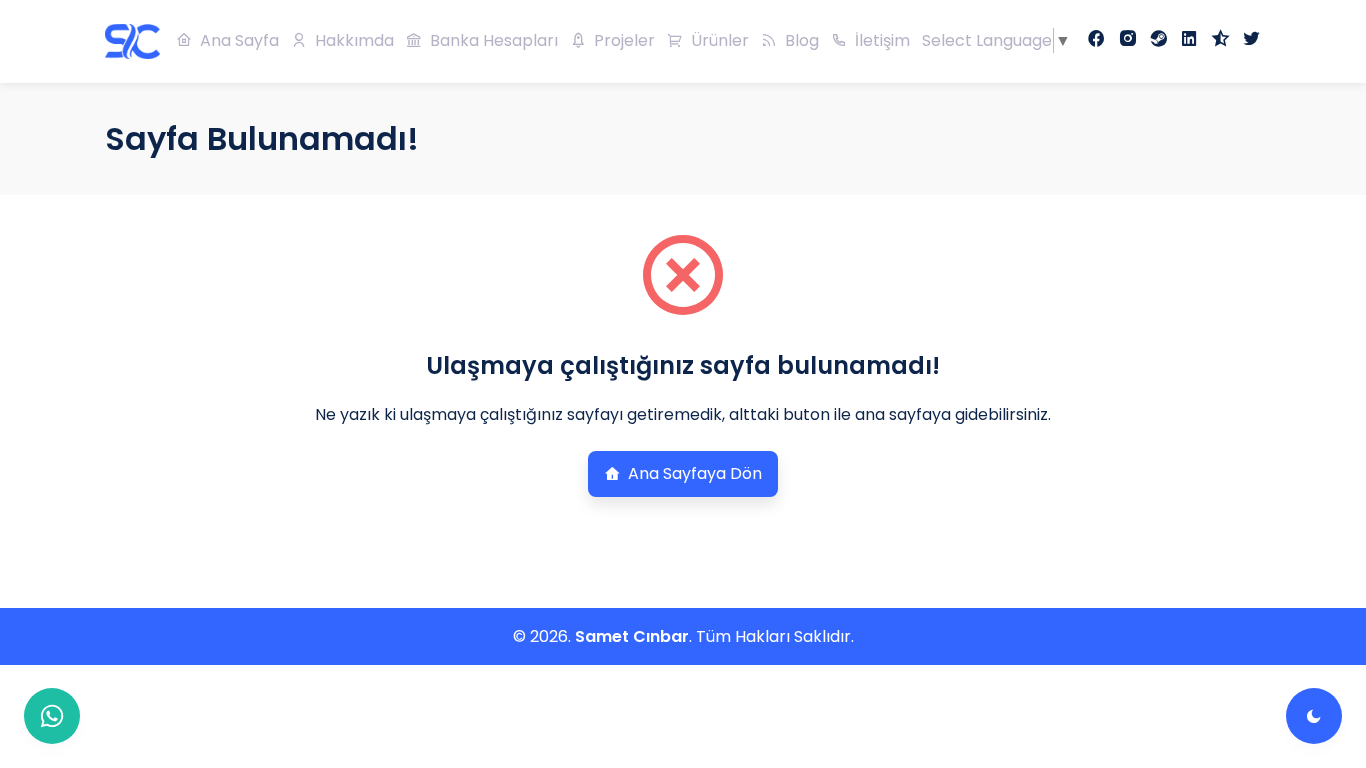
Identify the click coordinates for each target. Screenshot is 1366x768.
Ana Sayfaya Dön (695, 473)
